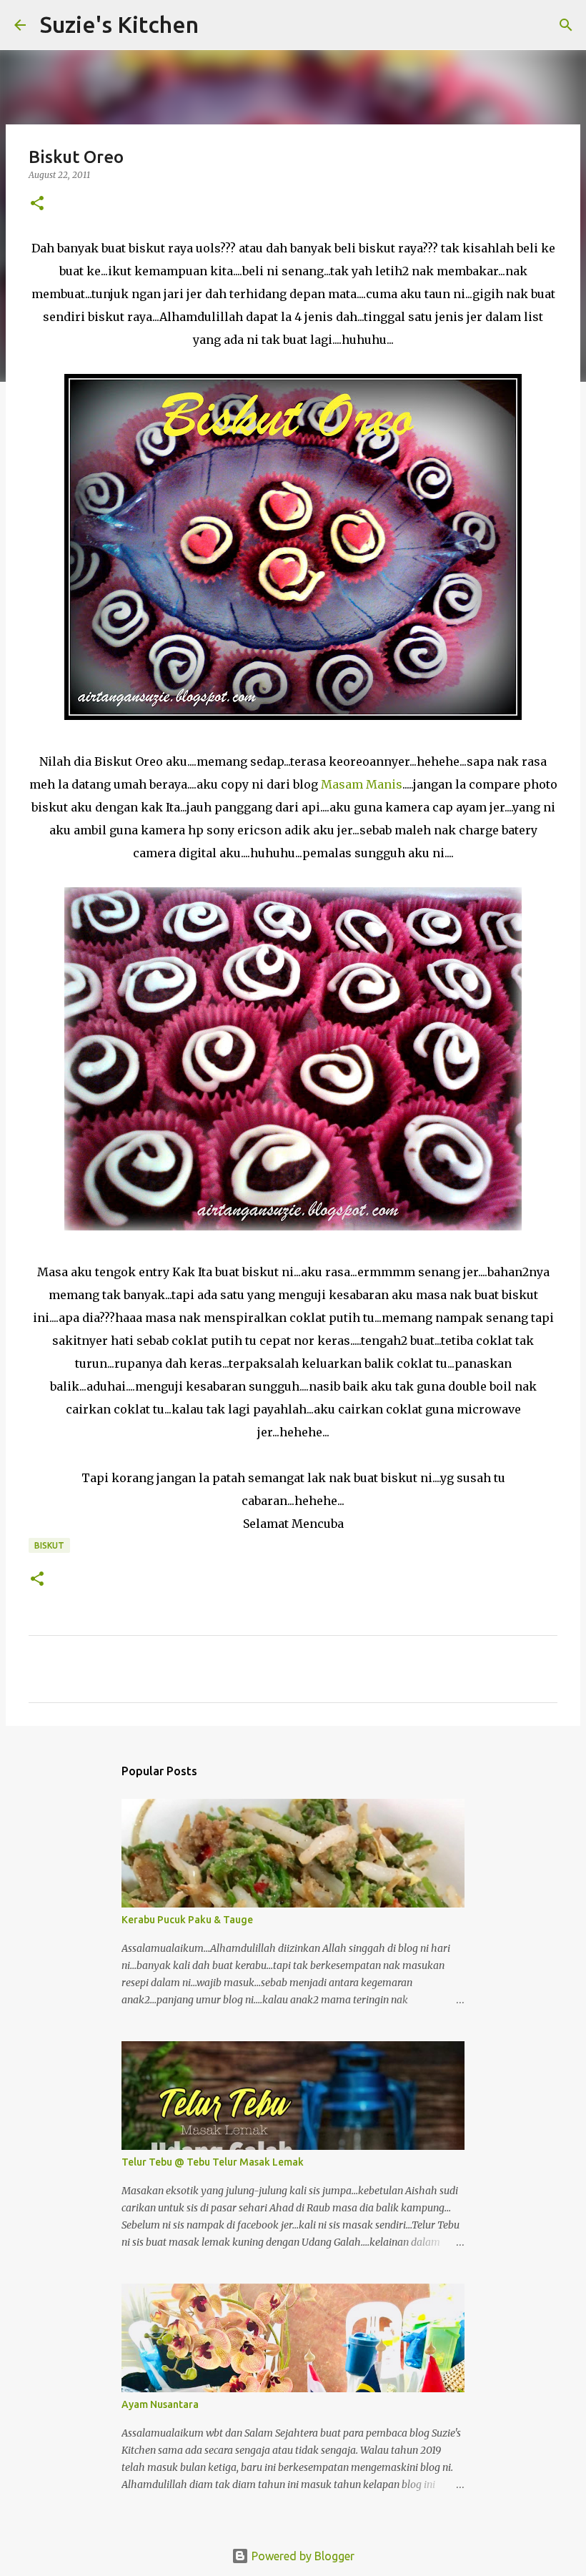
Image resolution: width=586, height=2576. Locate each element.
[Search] (219, 25)
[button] (37, 204)
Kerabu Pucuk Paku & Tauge (187, 1920)
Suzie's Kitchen (119, 24)
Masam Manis (362, 784)
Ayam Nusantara (160, 2404)
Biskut (49, 1545)
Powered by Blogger (302, 2556)
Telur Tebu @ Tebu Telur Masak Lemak (213, 2162)
